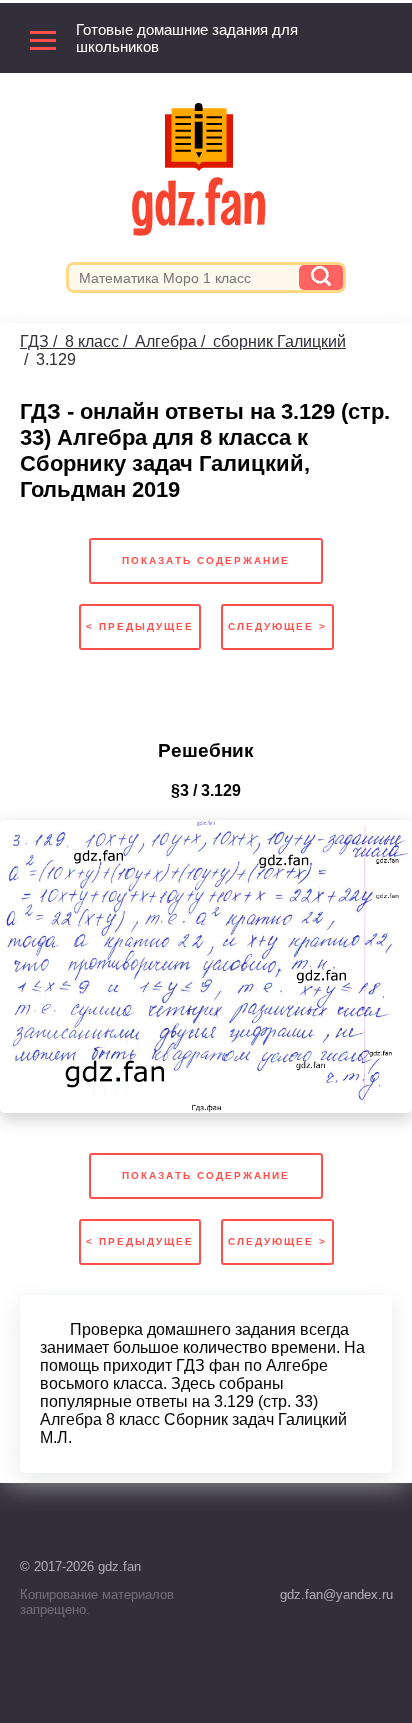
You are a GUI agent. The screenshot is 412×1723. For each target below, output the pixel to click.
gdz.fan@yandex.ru (336, 1594)
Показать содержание (206, 560)
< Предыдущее (140, 626)
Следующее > (277, 626)
